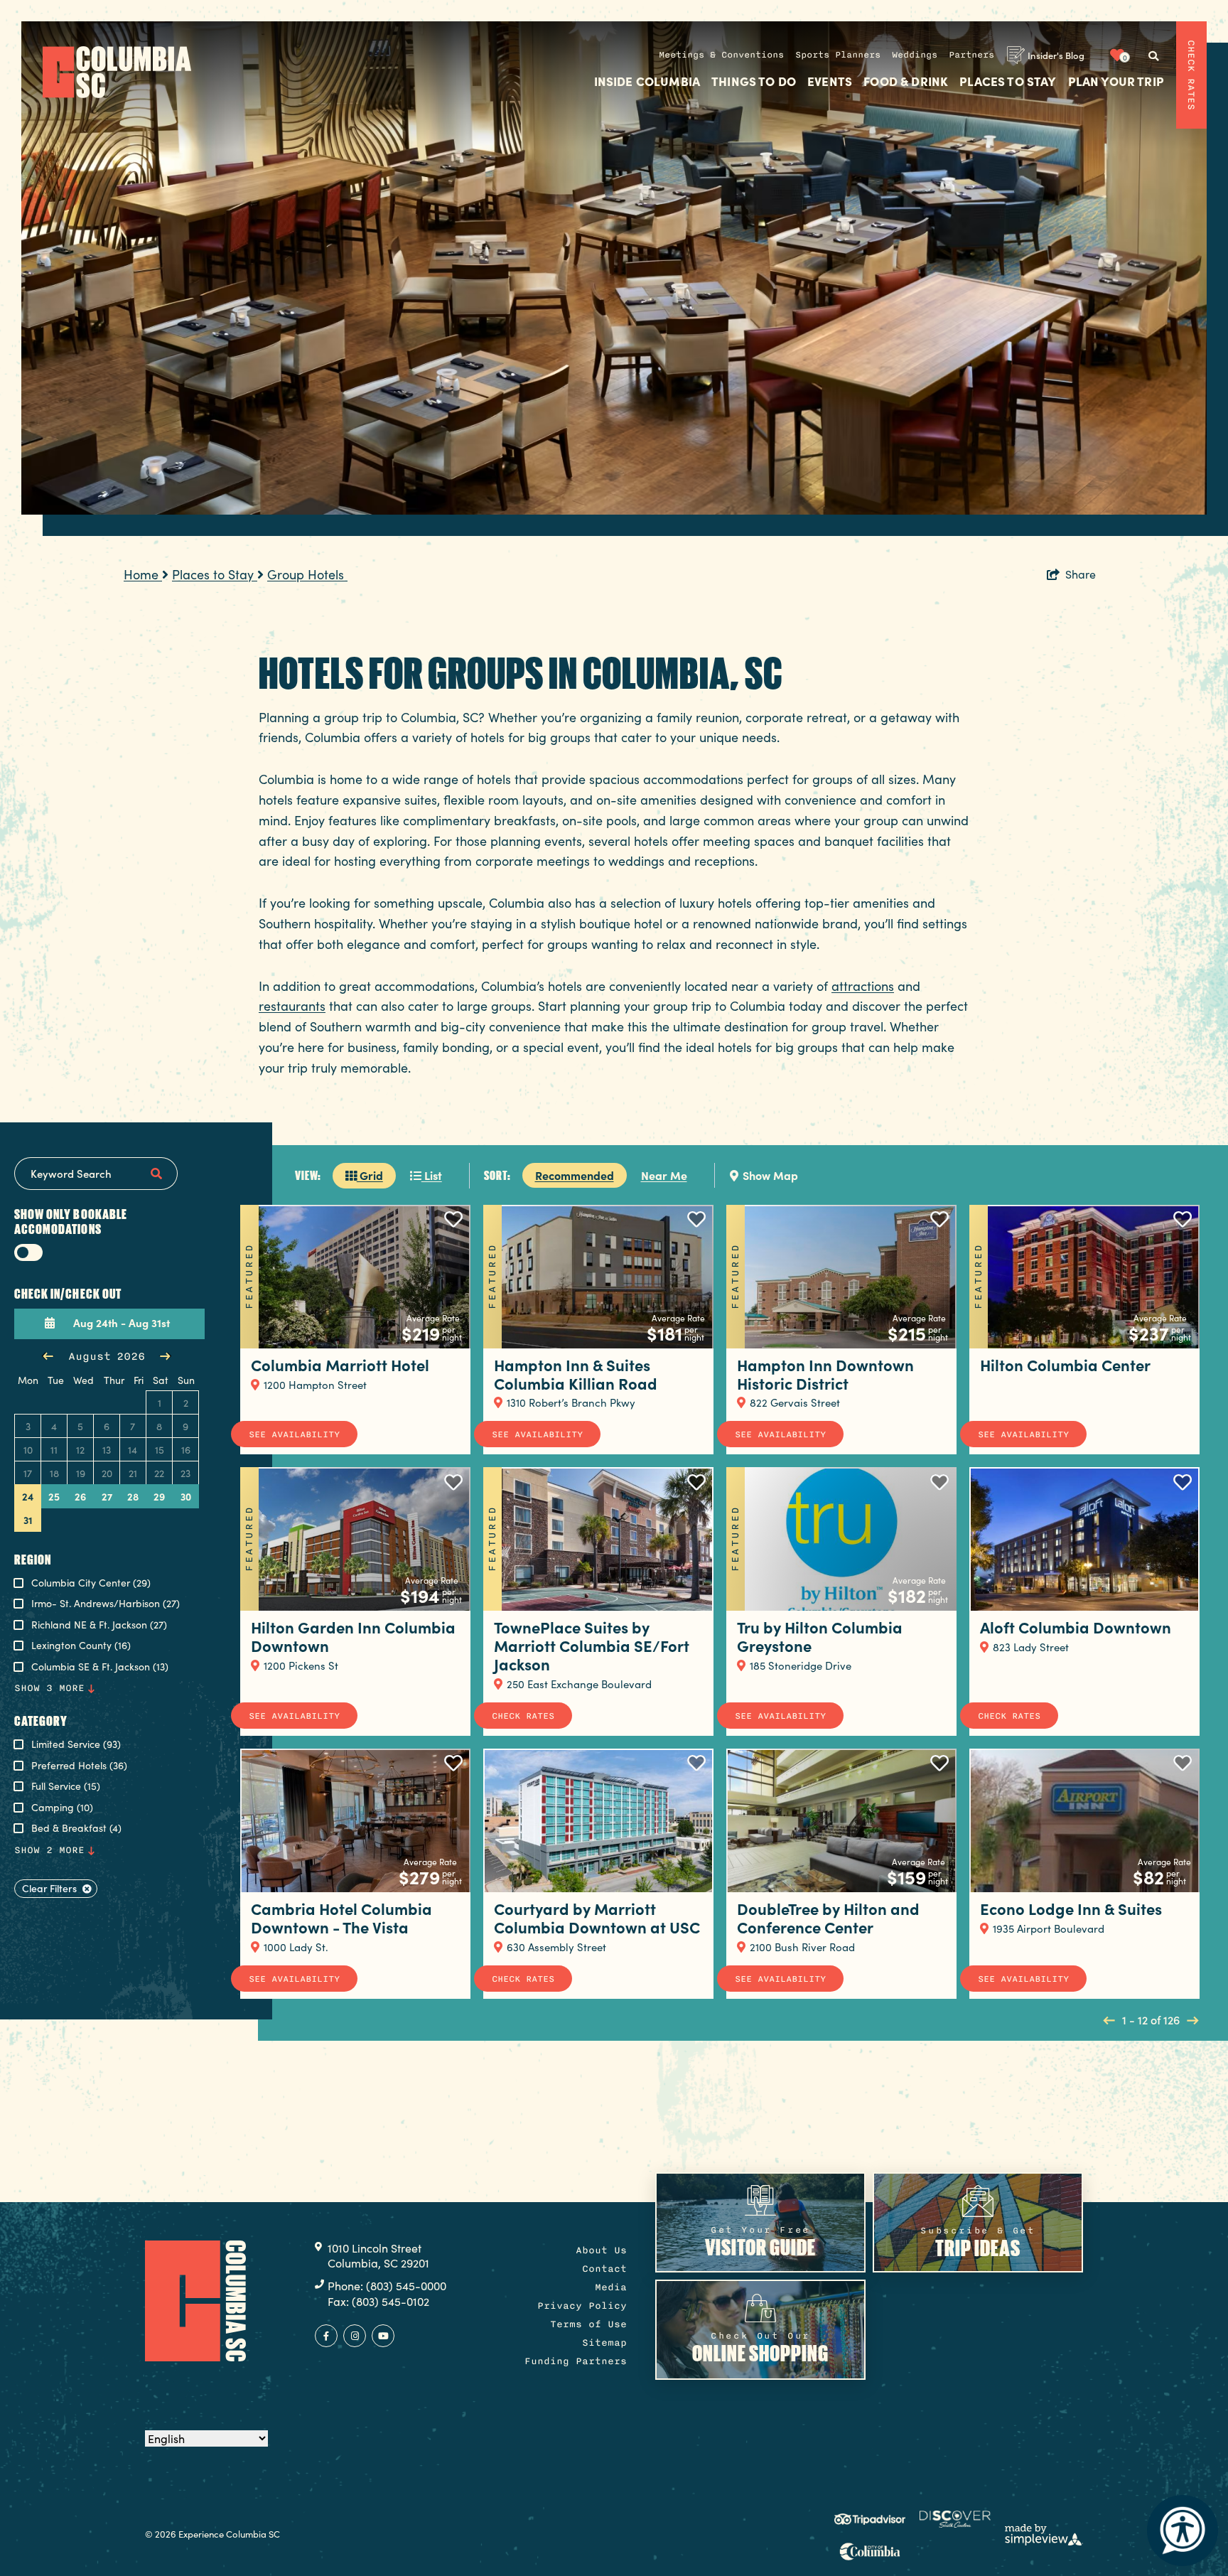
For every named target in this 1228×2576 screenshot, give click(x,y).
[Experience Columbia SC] (195, 2301)
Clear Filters (49, 1888)
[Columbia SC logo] (117, 72)
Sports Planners (838, 55)
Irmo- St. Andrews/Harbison (106, 1604)
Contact (604, 2269)
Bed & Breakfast (76, 1829)
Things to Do (754, 82)
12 (80, 1450)
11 (54, 1450)
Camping (62, 1808)
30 (186, 1496)
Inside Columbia (647, 82)
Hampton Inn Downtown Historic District (825, 1374)
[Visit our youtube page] (383, 2336)
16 (186, 1450)
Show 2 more (49, 1850)
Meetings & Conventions (721, 55)
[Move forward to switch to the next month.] (165, 1356)
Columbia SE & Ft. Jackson (100, 1667)
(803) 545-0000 (406, 2286)
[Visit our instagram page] (355, 2336)
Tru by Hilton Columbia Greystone (820, 1636)
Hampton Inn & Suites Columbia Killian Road (576, 1374)
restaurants (292, 1006)
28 (133, 1496)
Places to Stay (1008, 82)
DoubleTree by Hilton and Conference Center (828, 1917)
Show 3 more (49, 1688)
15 (160, 1450)
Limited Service (76, 1745)
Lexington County (81, 1646)
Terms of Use (588, 2324)
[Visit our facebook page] (326, 2336)
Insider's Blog (1056, 55)
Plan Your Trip (1116, 82)
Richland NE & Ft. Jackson (99, 1625)
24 (28, 1496)
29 (159, 1496)
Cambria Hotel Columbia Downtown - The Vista (341, 1917)
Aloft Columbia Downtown (1076, 1627)
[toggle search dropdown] (1153, 56)
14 (133, 1450)
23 (185, 1473)
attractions (863, 986)
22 (159, 1473)
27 (107, 1496)
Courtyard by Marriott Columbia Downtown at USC (597, 1917)
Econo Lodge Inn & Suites (1071, 1908)
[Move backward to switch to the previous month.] (48, 1356)
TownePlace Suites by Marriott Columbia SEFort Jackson (592, 1645)
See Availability (294, 1434)
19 (81, 1473)
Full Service (66, 1787)
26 (80, 1496)
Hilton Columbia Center (1065, 1364)
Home (143, 574)
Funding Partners (576, 2361)
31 (28, 1520)
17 (28, 1473)
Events (830, 82)
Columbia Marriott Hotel (340, 1364)
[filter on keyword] (156, 1174)
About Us (601, 2250)
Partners (971, 55)
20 (107, 1473)
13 (107, 1450)
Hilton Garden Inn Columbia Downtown (353, 1636)
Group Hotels (307, 574)
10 (28, 1450)
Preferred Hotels (79, 1766)
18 (54, 1473)
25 (54, 1496)
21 (133, 1473)
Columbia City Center (91, 1583)
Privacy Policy (582, 2306)
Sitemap (604, 2342)
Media (611, 2287)
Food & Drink (906, 82)
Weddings (915, 55)
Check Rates (1191, 75)
